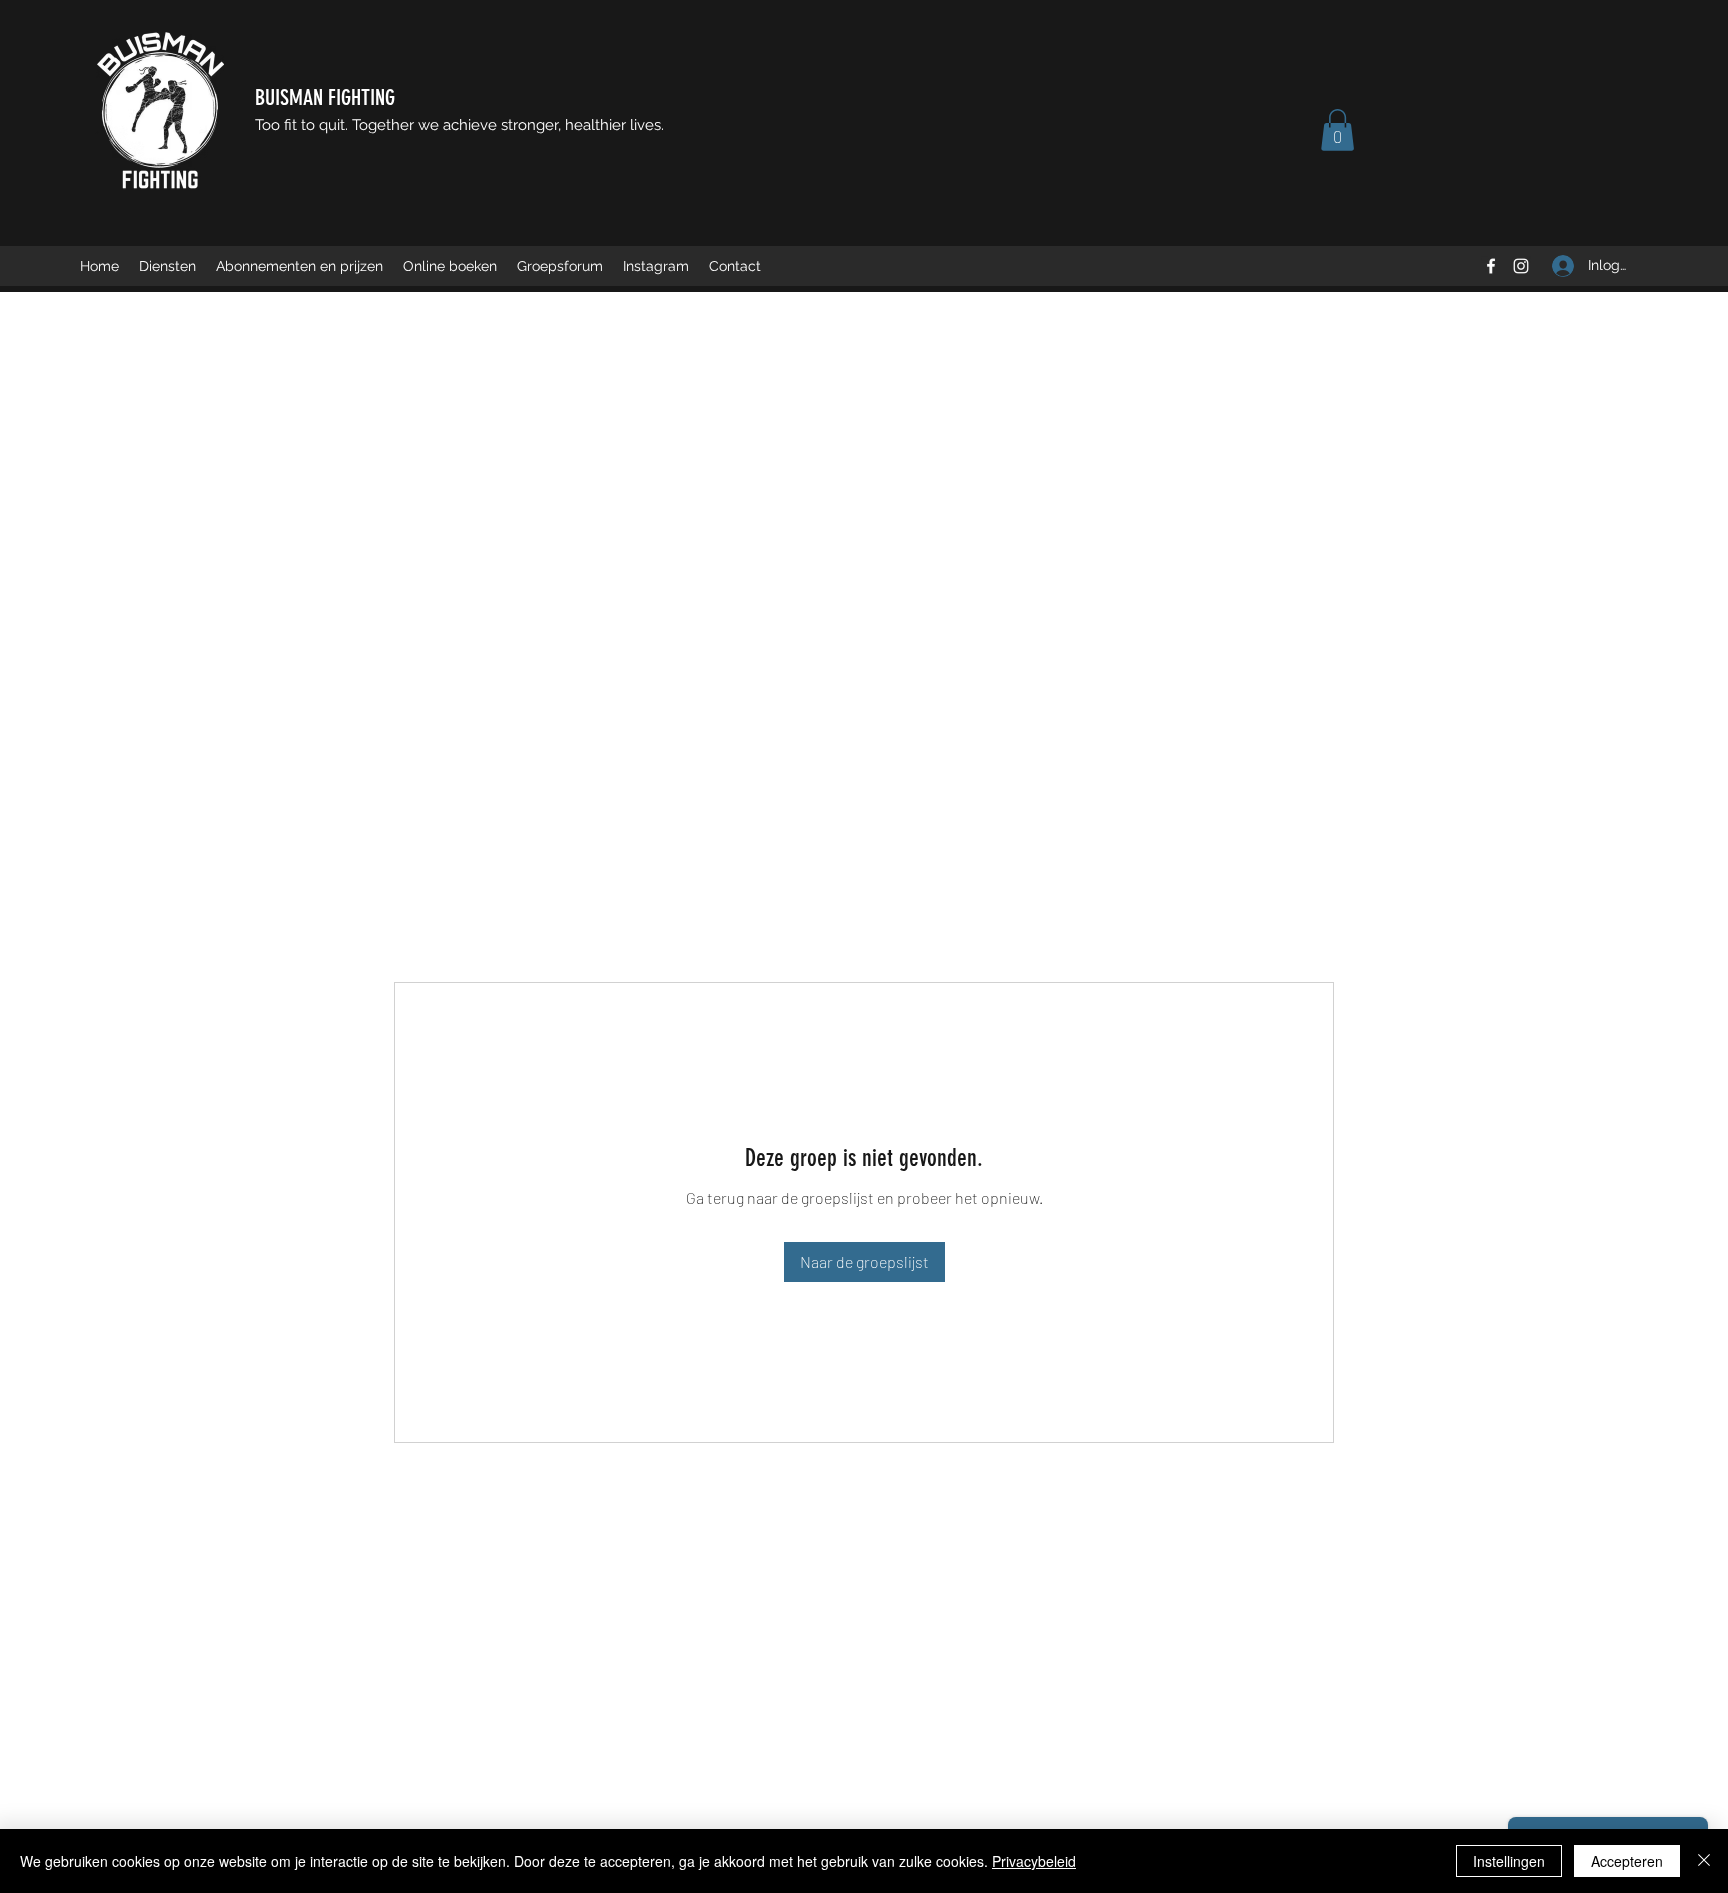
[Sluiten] (1704, 1861)
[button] (1337, 130)
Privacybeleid (1034, 1861)
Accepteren (1627, 1861)
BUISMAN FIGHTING (325, 97)
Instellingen (1509, 1861)
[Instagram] (1521, 266)
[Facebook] (1491, 266)
